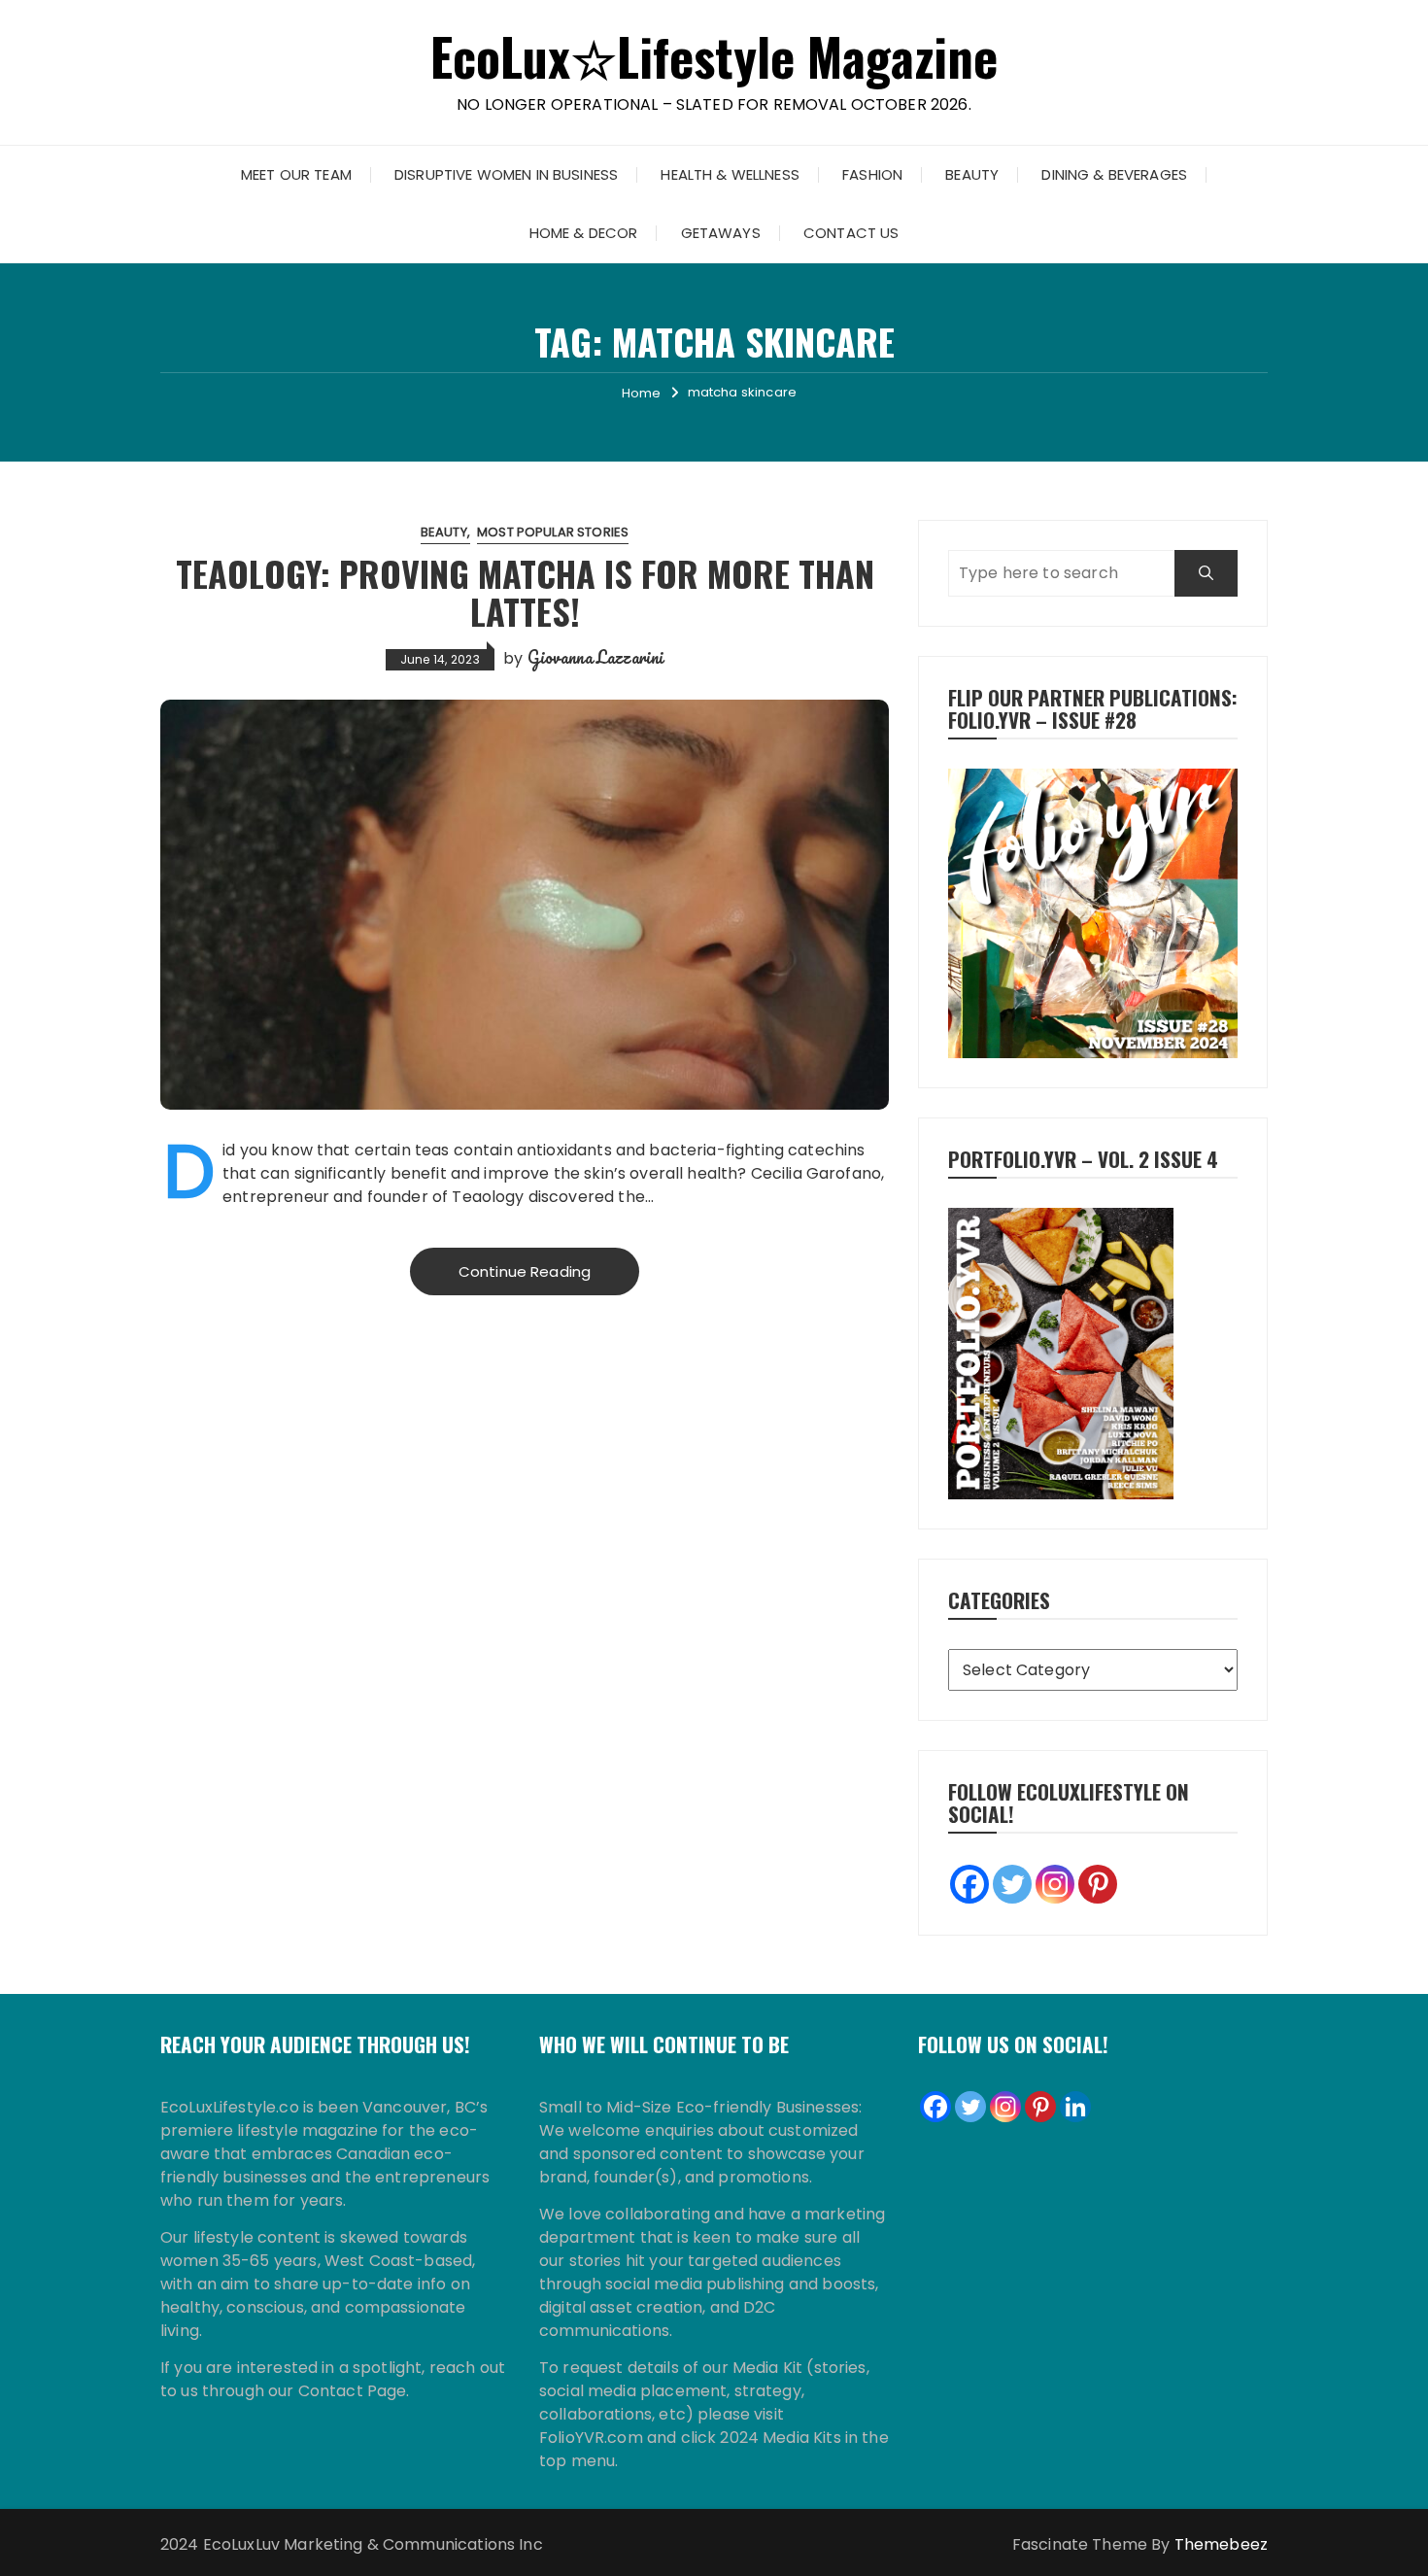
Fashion (872, 174)
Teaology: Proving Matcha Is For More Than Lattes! (525, 592)
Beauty (972, 174)
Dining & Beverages (1114, 174)
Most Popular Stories (553, 532)
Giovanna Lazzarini (596, 657)
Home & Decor (584, 233)
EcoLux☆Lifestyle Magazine (714, 56)
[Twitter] (1012, 1884)
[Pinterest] (1098, 1884)
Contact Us (851, 233)
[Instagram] (1055, 1884)
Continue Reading (525, 1271)
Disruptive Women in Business (506, 174)
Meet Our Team (296, 174)
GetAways (721, 233)
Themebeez (1221, 2544)
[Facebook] (969, 1884)
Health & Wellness (730, 174)
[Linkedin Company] (1075, 2107)
